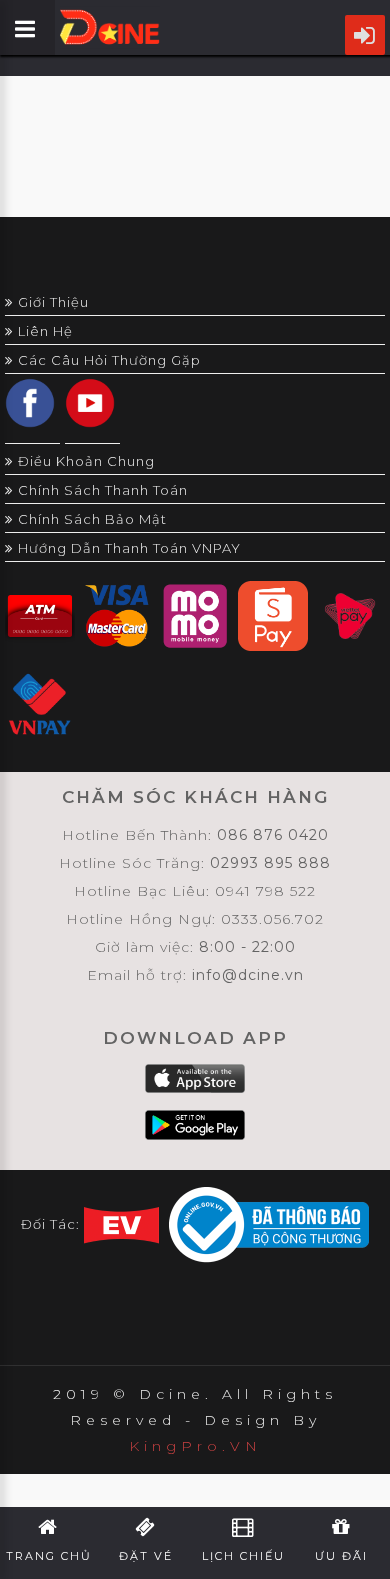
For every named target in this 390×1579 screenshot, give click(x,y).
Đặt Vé (146, 1556)
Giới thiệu (53, 302)
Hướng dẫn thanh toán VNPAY (129, 548)
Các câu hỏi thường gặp (109, 360)
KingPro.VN (195, 1446)
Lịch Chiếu (243, 1556)
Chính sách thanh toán (103, 490)
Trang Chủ (49, 1556)
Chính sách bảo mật (92, 519)
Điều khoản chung (86, 461)
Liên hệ (45, 331)
